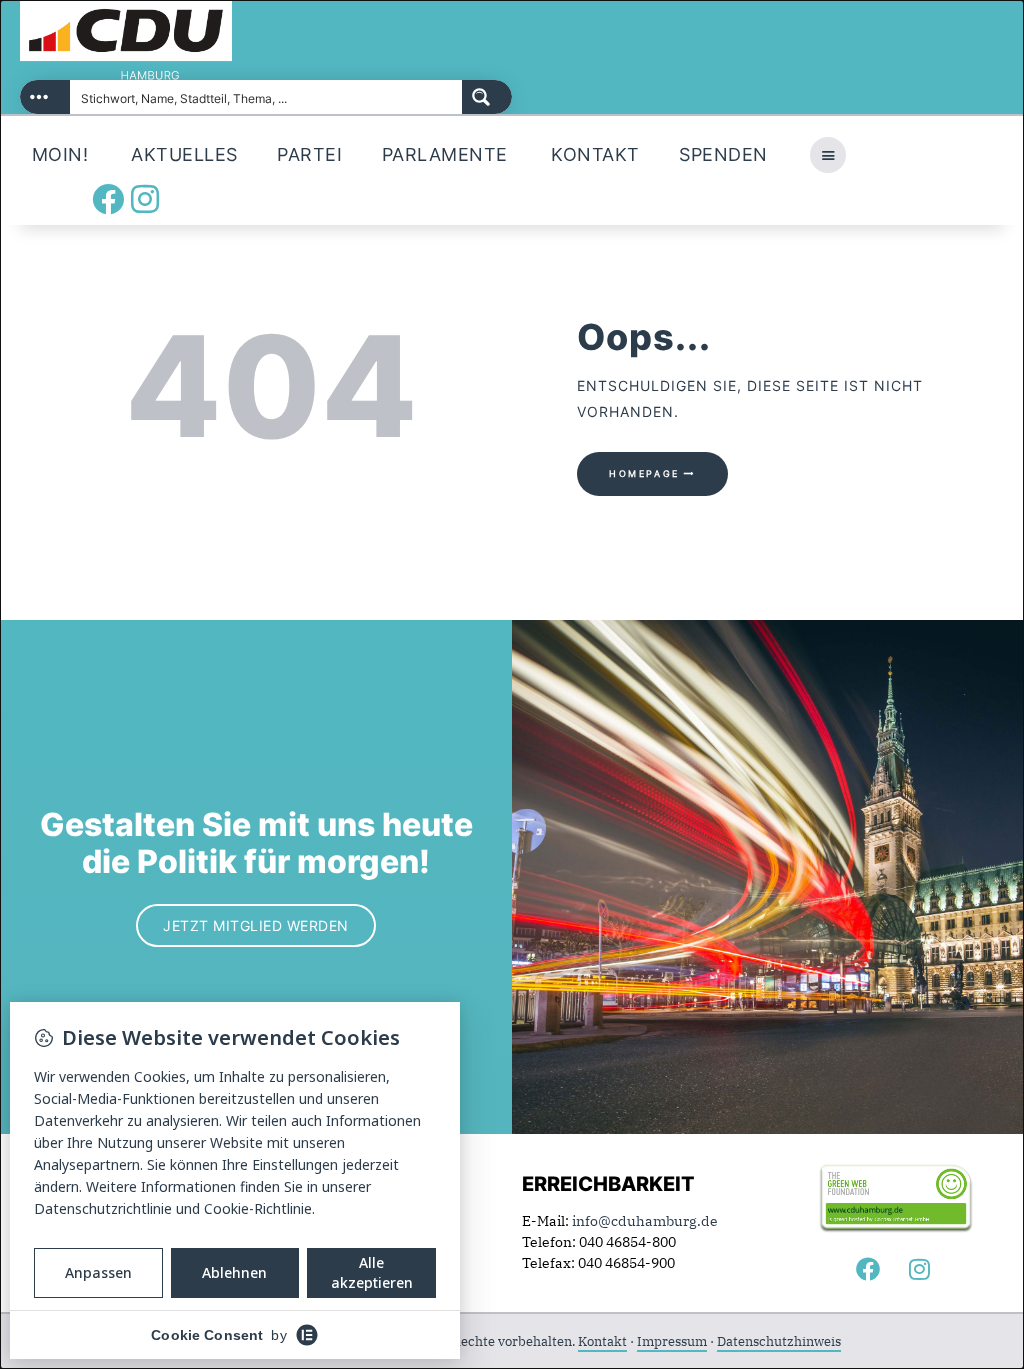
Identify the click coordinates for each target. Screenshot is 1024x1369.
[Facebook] (108, 199)
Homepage (644, 473)
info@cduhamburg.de (645, 1221)
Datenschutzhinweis (779, 1341)
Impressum (672, 1341)
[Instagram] (145, 199)
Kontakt (602, 1341)
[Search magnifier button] (487, 97)
